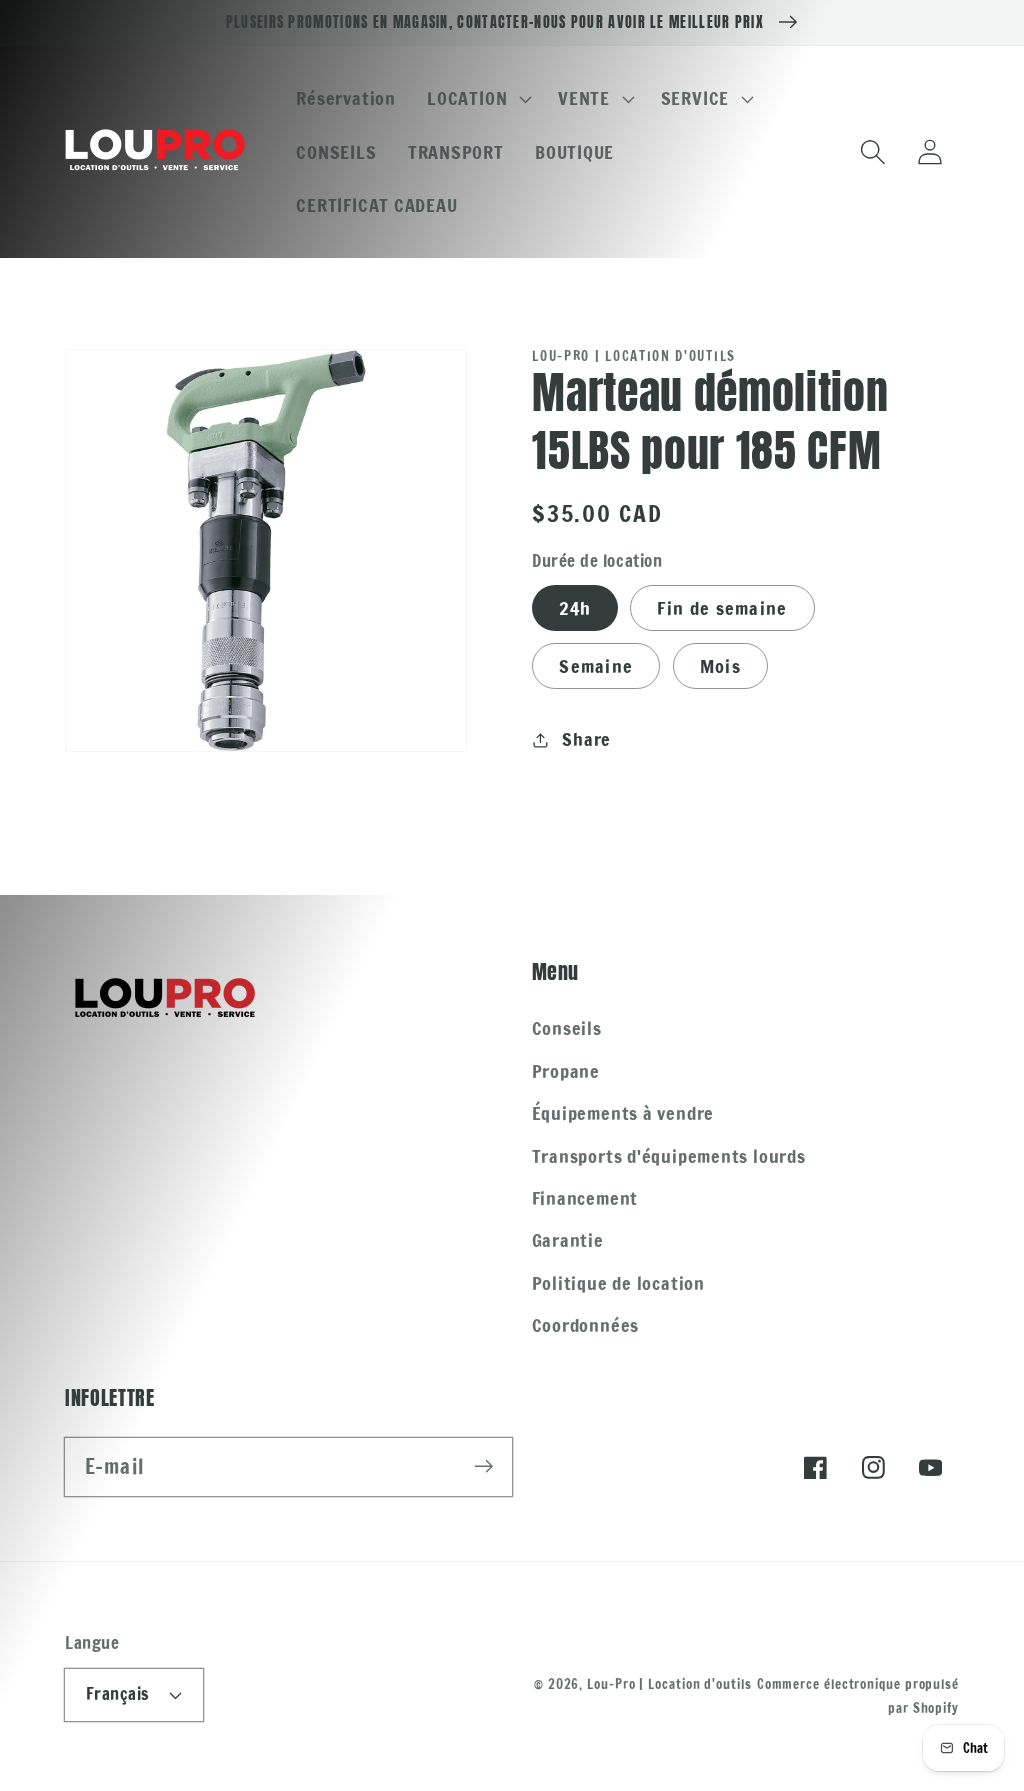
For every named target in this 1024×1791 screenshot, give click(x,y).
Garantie (568, 1240)
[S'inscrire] (483, 1466)
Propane (566, 1071)
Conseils (567, 1028)
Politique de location (618, 1283)
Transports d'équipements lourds (669, 1156)
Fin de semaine (722, 608)
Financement (585, 1198)
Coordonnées (586, 1325)
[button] (477, 99)
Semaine (596, 666)
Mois (720, 666)
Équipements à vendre (623, 1113)
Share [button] (586, 739)
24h (575, 608)
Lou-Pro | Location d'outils (669, 1684)
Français (118, 1694)
